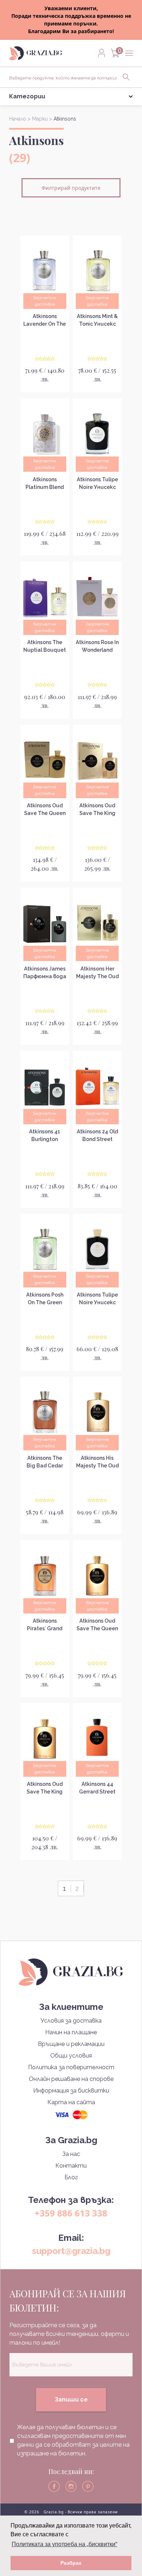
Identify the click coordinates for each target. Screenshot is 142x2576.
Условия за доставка (71, 2021)
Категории (27, 96)
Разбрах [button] (71, 2563)
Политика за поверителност (71, 2067)
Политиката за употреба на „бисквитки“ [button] (64, 2544)
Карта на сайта (71, 2102)
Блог (71, 2177)
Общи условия (71, 2056)
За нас (71, 2154)
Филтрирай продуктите (71, 188)
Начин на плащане (71, 2032)
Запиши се (71, 2399)
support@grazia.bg (71, 2251)
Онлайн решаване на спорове (71, 2079)
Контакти (71, 2166)
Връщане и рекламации (71, 2044)
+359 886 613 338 (71, 2213)
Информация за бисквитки (71, 2091)
